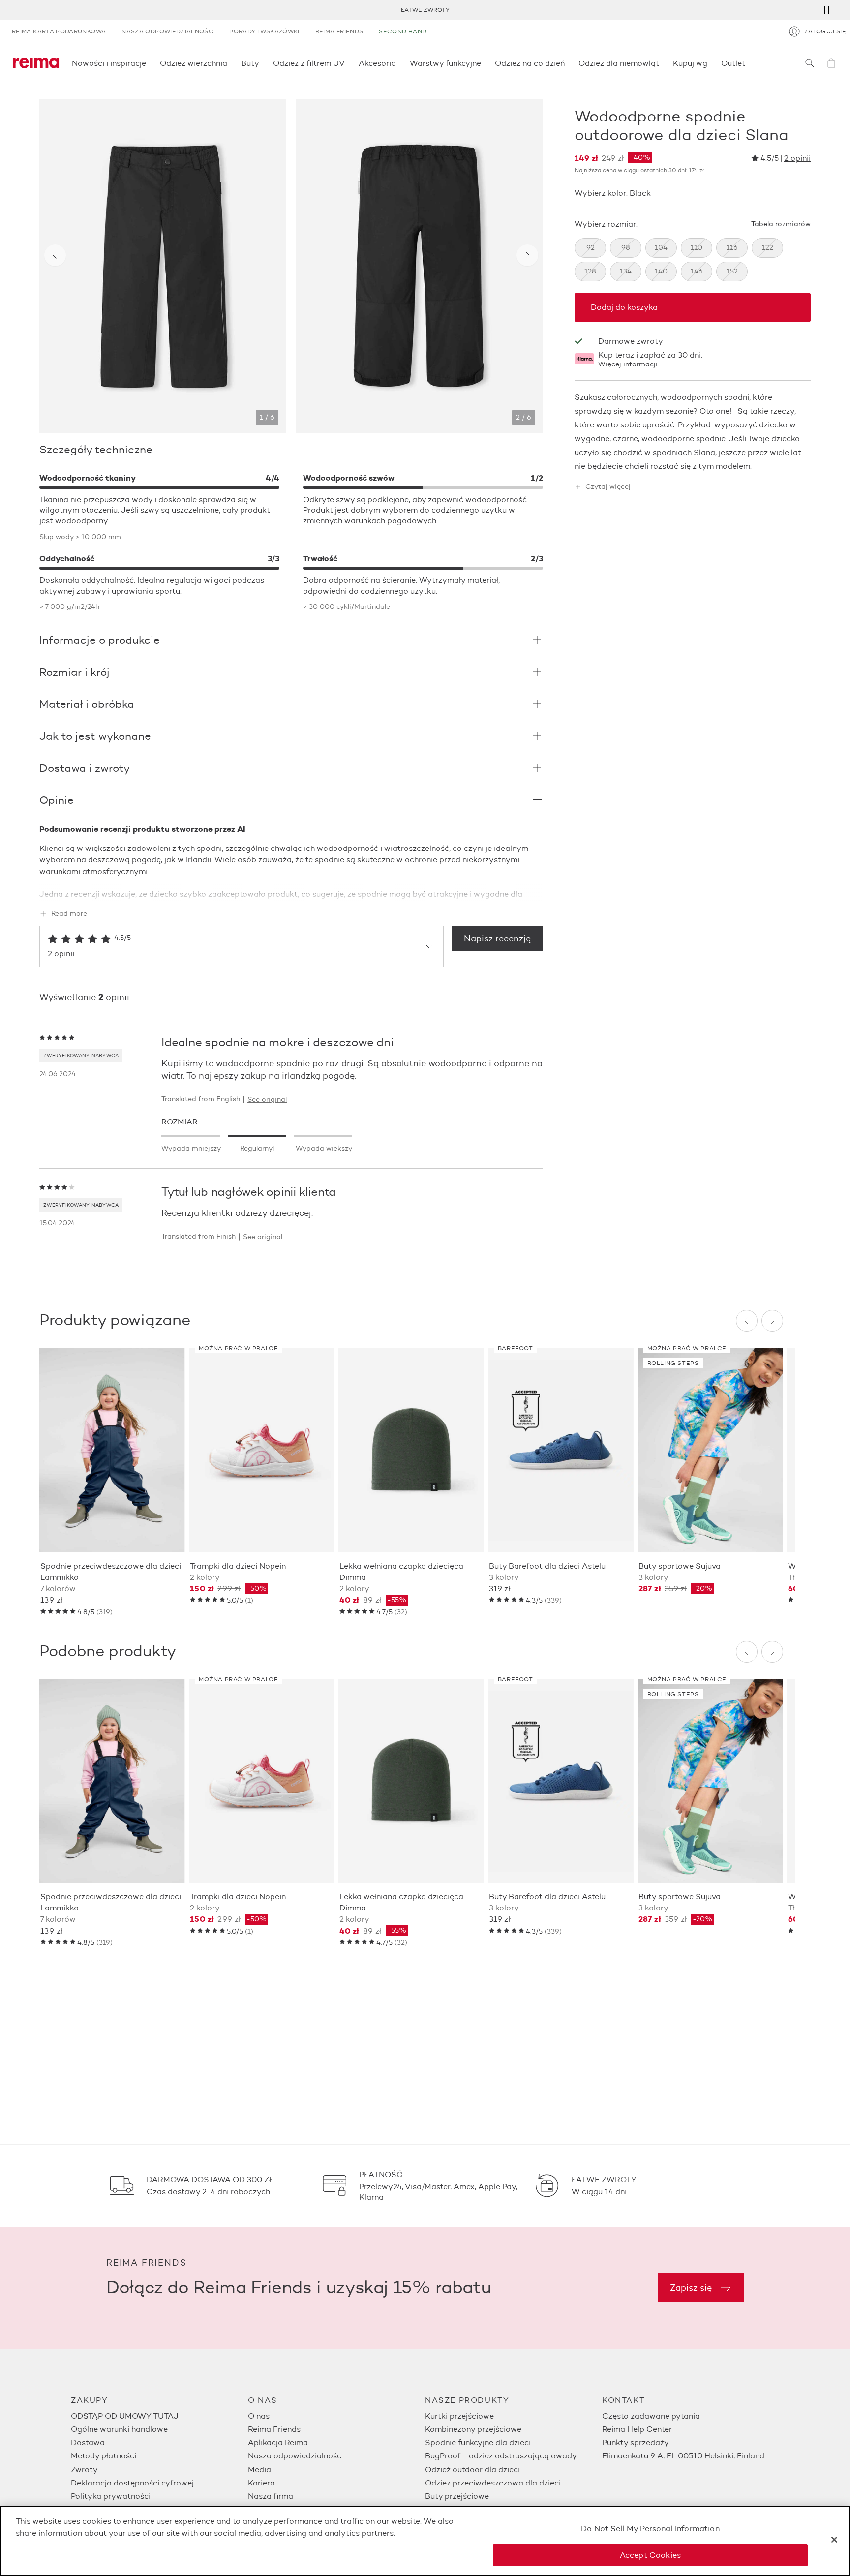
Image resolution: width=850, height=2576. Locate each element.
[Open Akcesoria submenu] (399, 63)
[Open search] (810, 63)
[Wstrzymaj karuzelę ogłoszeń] (826, 10)
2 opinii (797, 158)
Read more (69, 914)
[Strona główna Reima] (36, 63)
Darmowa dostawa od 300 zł (426, 10)
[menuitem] (159, 2416)
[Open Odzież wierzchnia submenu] (230, 63)
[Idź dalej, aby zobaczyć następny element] (527, 255)
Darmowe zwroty (631, 341)
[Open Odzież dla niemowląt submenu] (662, 63)
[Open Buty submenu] (262, 63)
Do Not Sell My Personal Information (650, 2529)
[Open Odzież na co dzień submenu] (568, 63)
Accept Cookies (650, 2555)
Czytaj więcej (608, 487)
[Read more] (291, 892)
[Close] (834, 2540)
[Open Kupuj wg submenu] (710, 63)
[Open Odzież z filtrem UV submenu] (348, 63)
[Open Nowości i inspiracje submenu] (149, 63)
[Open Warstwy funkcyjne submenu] (484, 63)
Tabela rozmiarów (781, 224)
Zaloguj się (825, 31)
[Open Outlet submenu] (748, 63)
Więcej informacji (628, 364)
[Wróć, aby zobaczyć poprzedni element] (55, 255)
